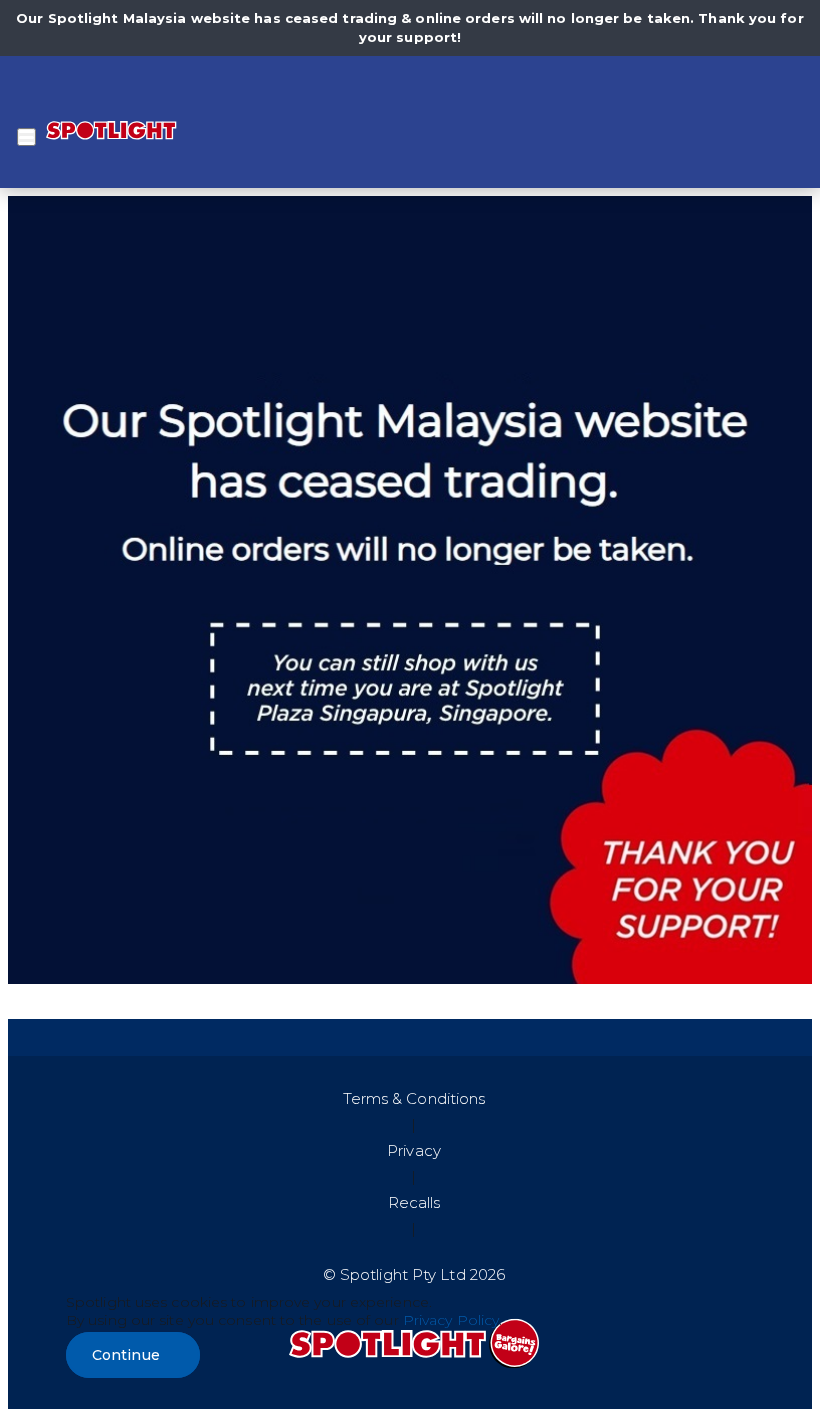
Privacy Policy (451, 1320)
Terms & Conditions (414, 1098)
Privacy (414, 1150)
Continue (126, 1355)
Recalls (414, 1202)
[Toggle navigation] (26, 137)
